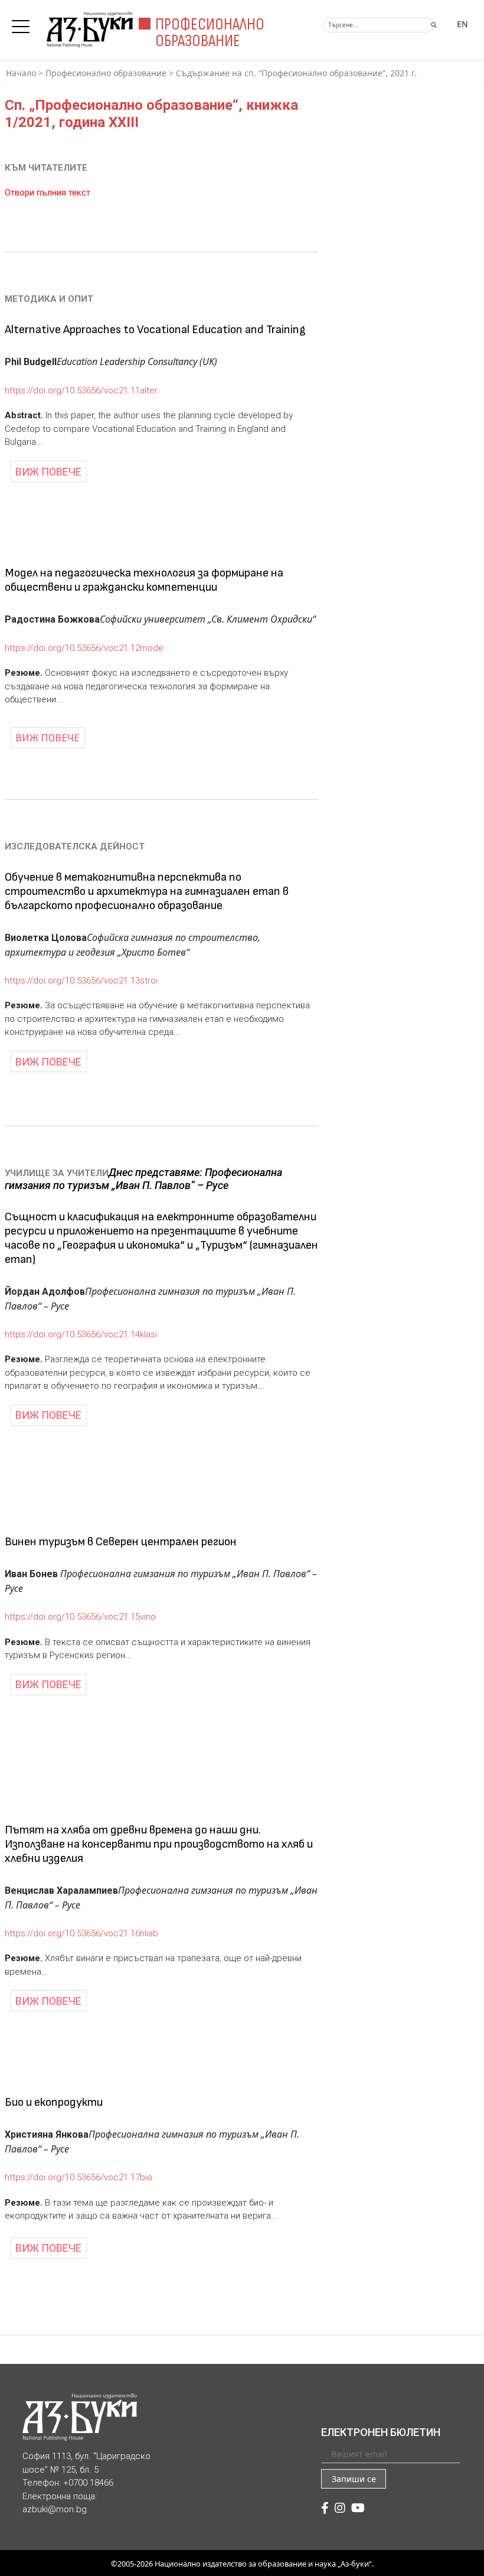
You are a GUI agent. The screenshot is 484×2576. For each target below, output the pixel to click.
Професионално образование (106, 73)
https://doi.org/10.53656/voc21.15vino (80, 1617)
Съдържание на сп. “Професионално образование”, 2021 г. (296, 73)
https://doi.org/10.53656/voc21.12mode (84, 648)
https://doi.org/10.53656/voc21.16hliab (81, 1933)
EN (462, 24)
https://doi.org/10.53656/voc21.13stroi (81, 981)
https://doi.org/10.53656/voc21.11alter (81, 390)
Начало (21, 73)
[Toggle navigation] (24, 23)
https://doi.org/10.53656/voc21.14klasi (81, 1334)
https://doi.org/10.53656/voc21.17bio (79, 2177)
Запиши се (354, 2479)
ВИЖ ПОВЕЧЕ (48, 472)
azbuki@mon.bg (55, 2509)
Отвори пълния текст (48, 193)
